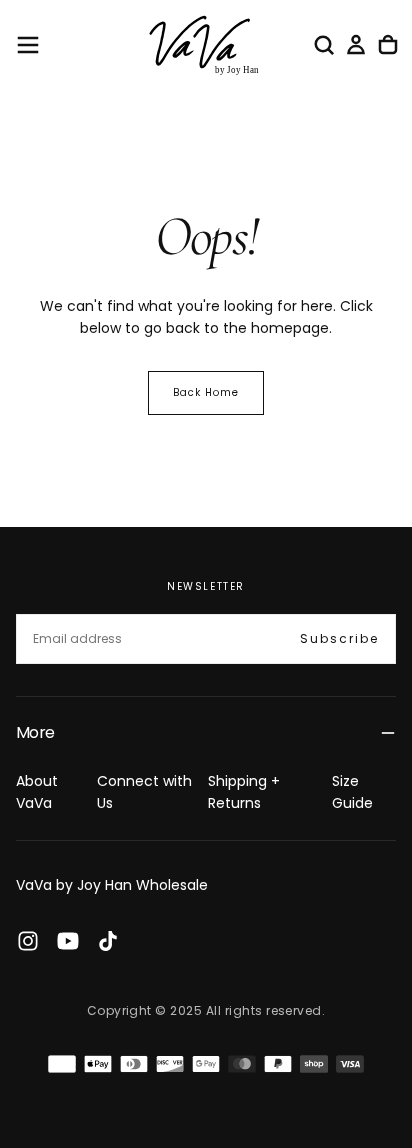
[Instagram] (28, 941)
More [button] (35, 732)
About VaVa (37, 792)
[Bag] (388, 45)
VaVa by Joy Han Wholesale (112, 885)
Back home (206, 392)
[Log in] (356, 45)
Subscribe (339, 638)
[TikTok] (108, 941)
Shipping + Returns (244, 792)
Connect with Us (144, 792)
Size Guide (352, 792)
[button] (28, 45)
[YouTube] (68, 941)
